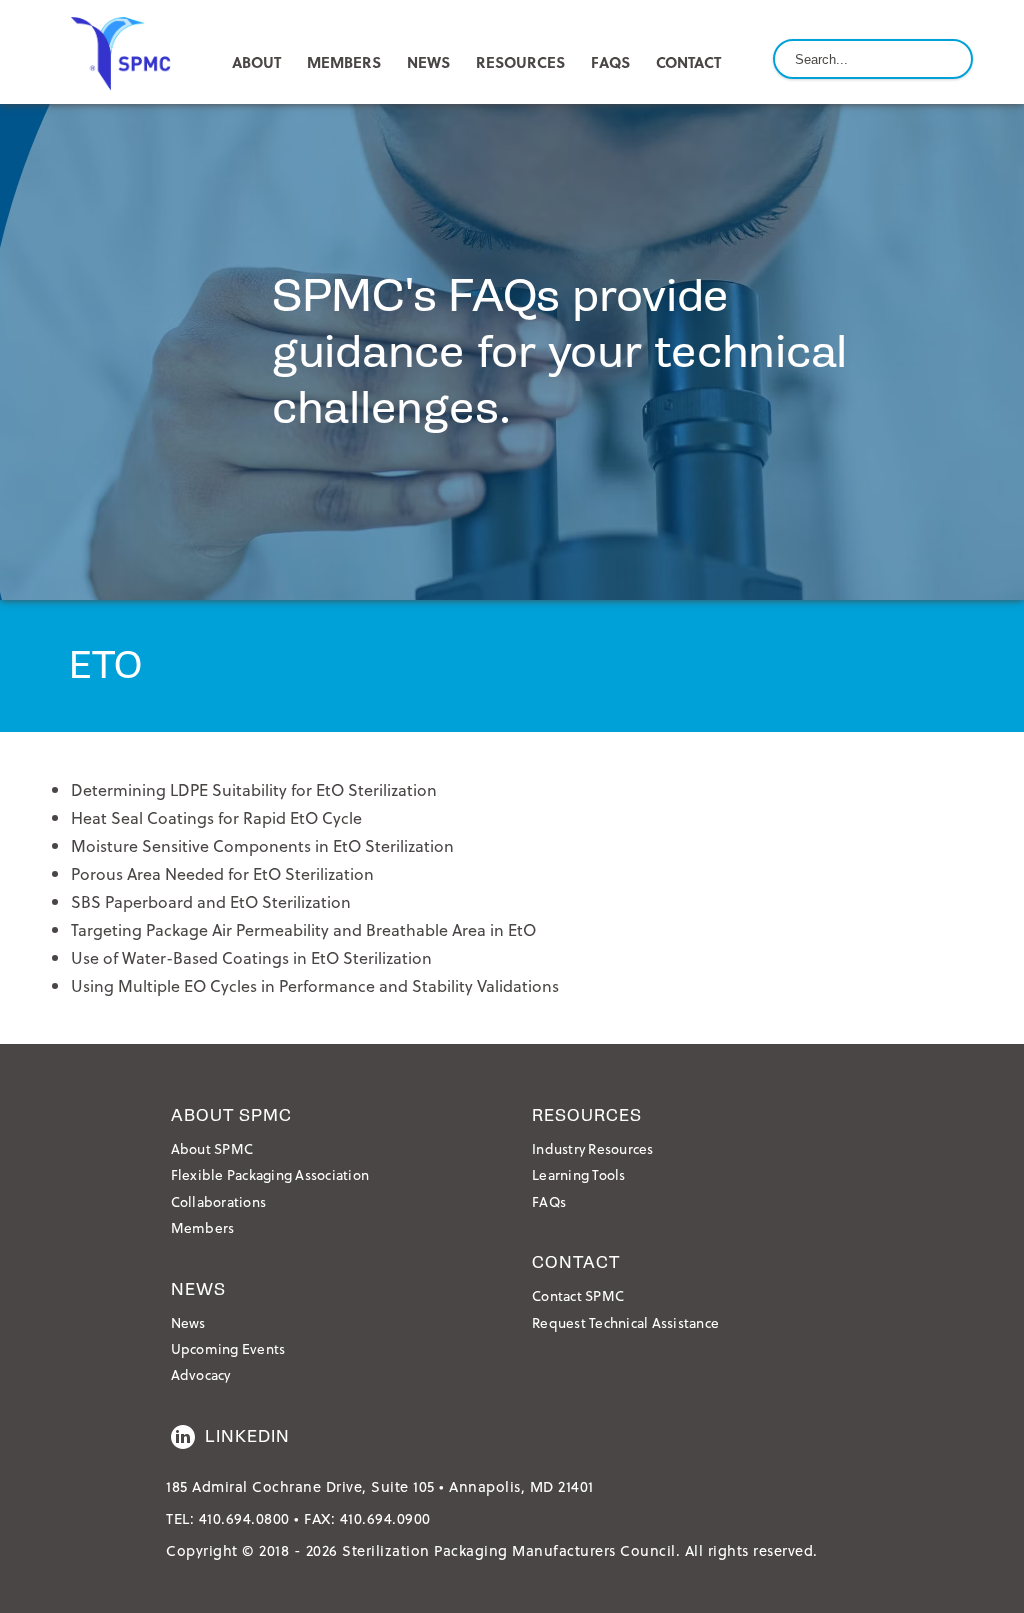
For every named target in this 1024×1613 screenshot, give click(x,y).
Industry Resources (593, 1148)
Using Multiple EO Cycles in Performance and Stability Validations (315, 985)
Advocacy (201, 1374)
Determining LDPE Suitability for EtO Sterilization (254, 789)
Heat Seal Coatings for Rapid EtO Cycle (216, 817)
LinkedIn (247, 1436)
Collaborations (219, 1201)
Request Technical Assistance (625, 1322)
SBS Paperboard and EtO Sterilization (211, 901)
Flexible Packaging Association (270, 1174)
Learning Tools (579, 1174)
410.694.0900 (385, 1518)
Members (203, 1227)
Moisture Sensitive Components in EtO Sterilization (262, 845)
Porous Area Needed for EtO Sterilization (222, 873)
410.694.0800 (244, 1518)
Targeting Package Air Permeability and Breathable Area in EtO (303, 929)
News (188, 1322)
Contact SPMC (578, 1295)
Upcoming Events (228, 1348)
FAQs (610, 62)
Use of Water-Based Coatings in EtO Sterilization (251, 957)
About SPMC (212, 1148)
